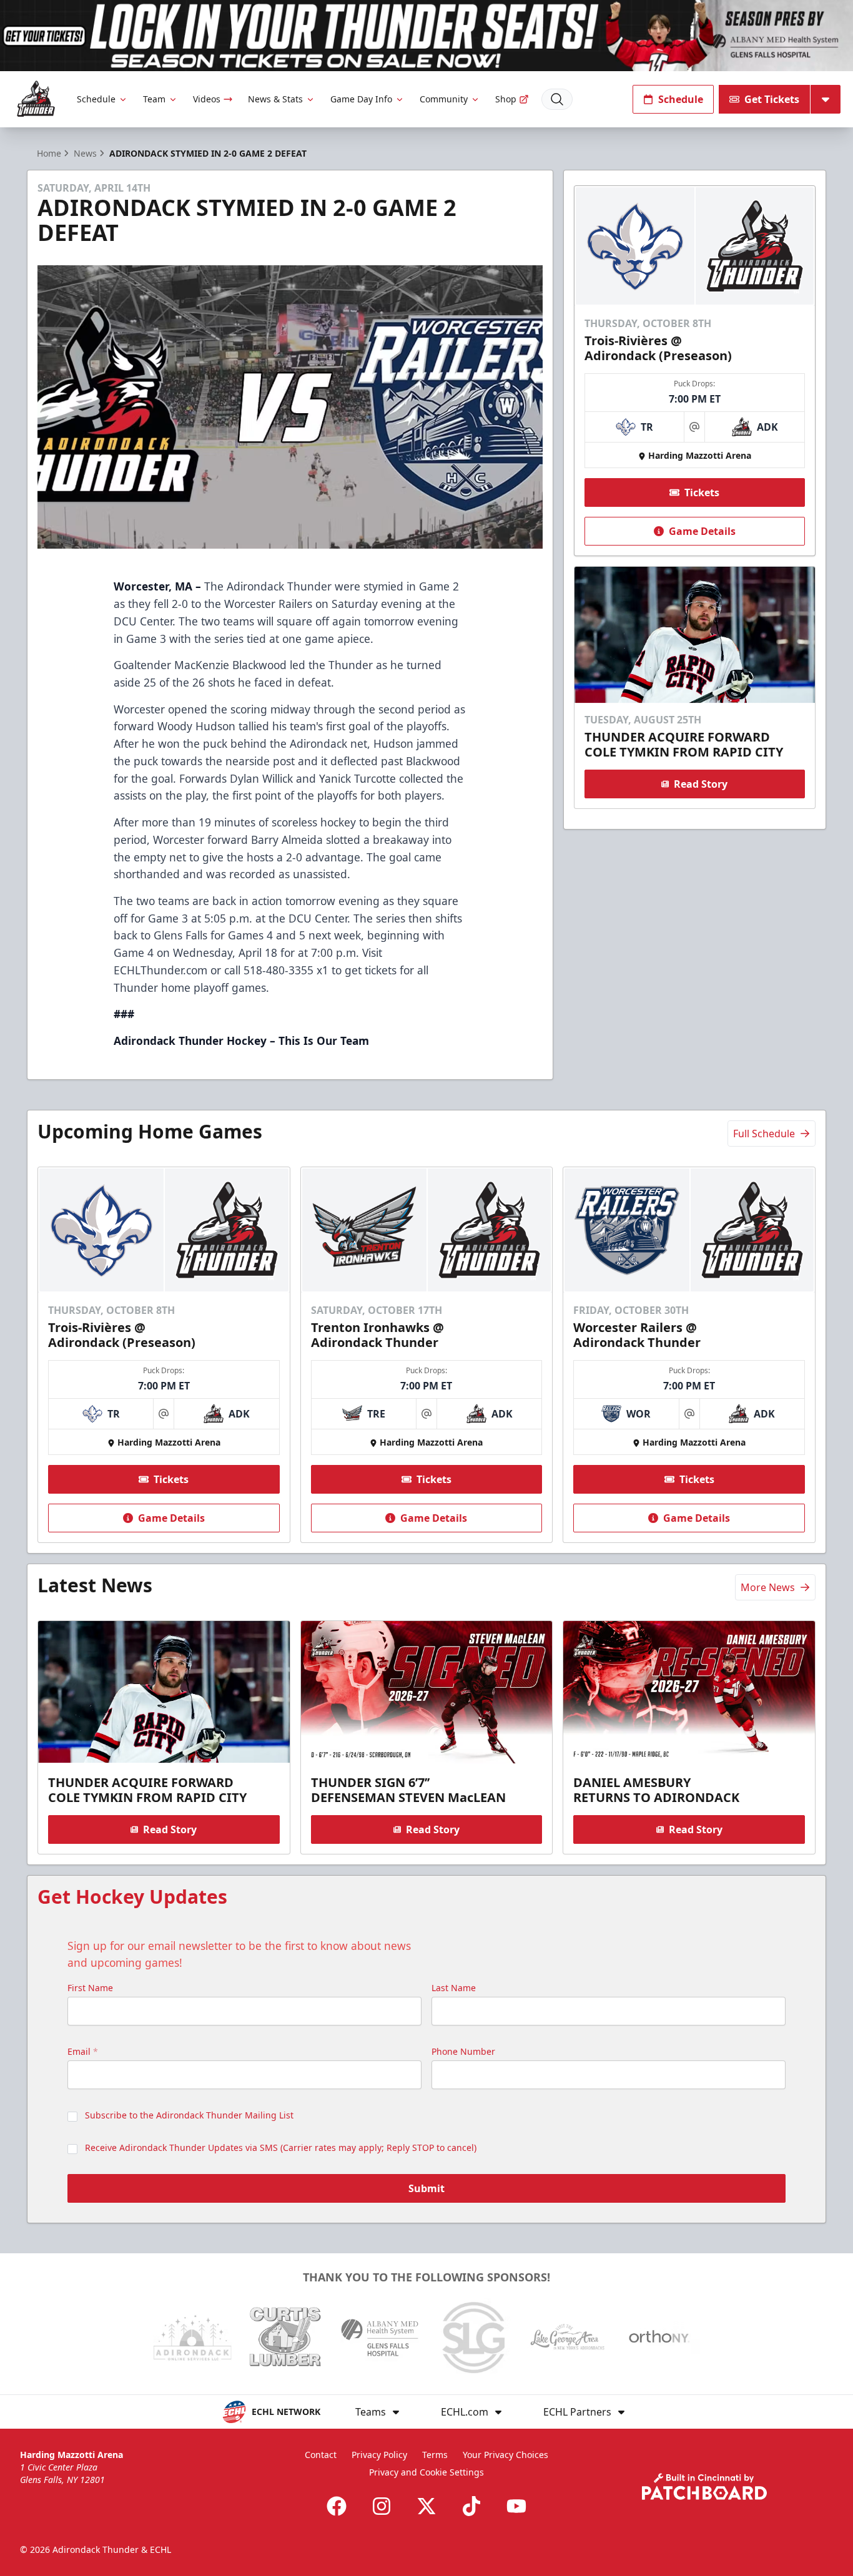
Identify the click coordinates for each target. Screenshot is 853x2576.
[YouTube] (516, 2506)
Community (444, 99)
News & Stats (275, 99)
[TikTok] (471, 2506)
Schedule (96, 99)
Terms (435, 2455)
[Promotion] (426, 36)
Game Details (702, 531)
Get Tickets (772, 99)
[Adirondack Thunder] (36, 99)
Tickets (702, 492)
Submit (426, 2188)
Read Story (701, 784)
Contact (321, 2455)
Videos (207, 99)
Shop (506, 99)
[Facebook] (337, 2506)
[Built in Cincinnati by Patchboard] (704, 2486)
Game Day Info (361, 99)
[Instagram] (382, 2506)
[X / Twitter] (426, 2506)
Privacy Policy (379, 2455)
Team (154, 99)
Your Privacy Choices (505, 2455)
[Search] (557, 99)
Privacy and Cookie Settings (426, 2472)
